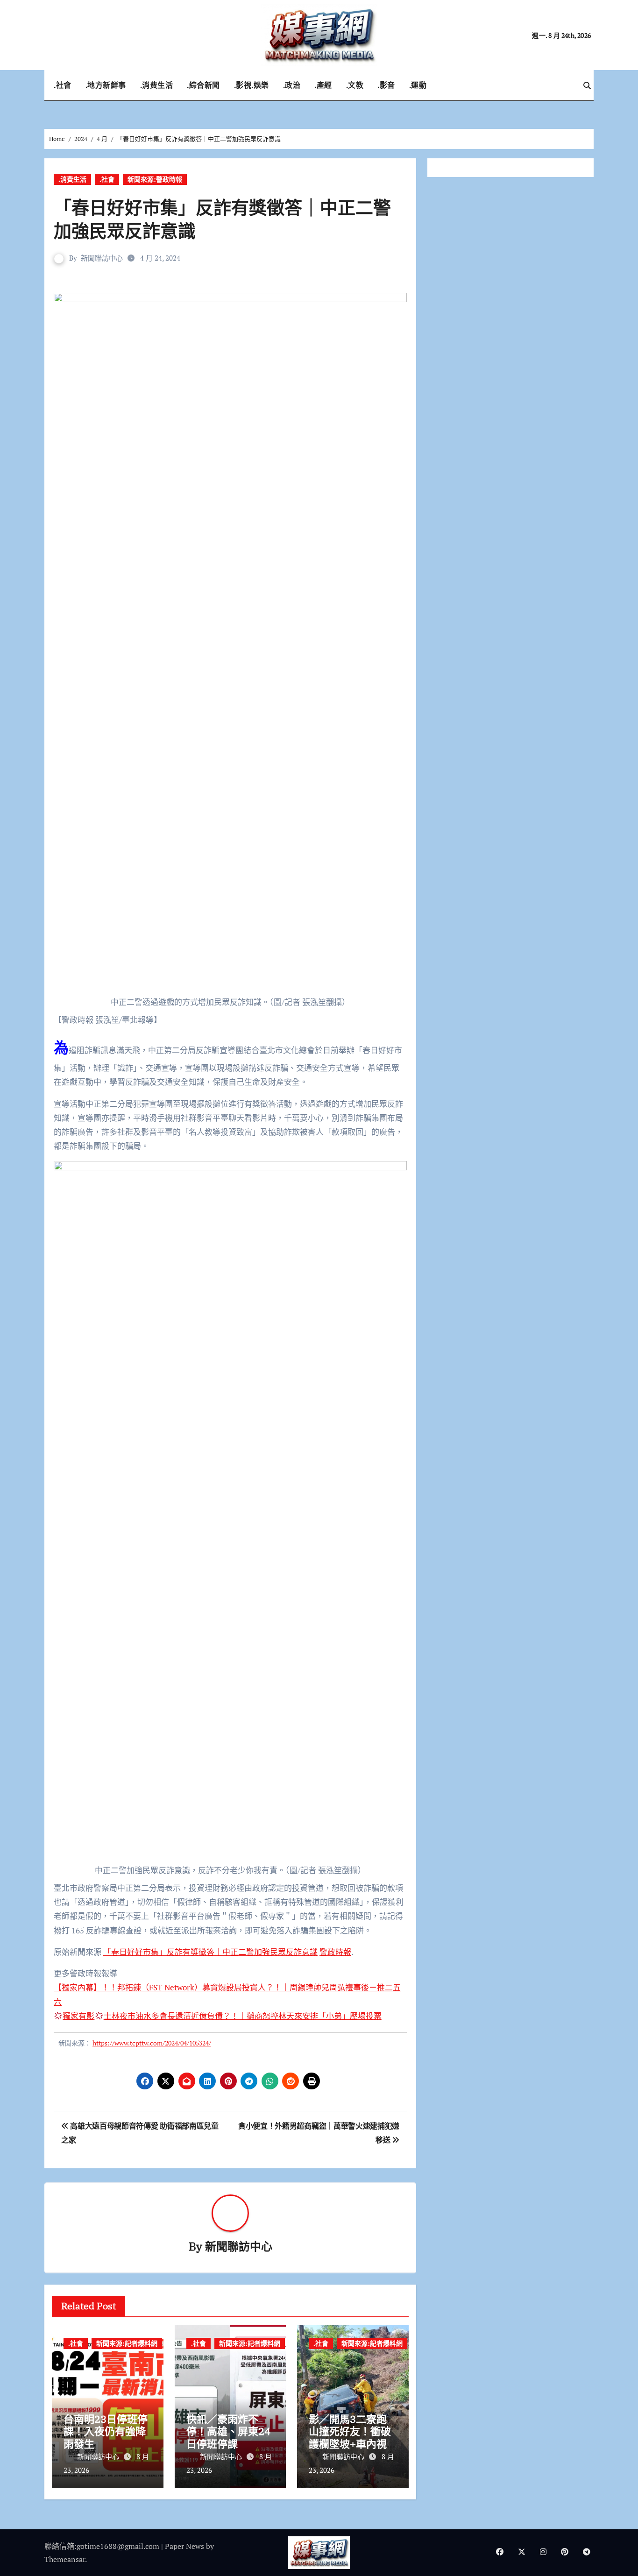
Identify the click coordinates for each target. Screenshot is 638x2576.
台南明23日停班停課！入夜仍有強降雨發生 (106, 2431)
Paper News (184, 2546)
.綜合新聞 (203, 85)
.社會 (63, 85)
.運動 (418, 85)
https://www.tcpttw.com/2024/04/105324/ (152, 2043)
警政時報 (335, 1952)
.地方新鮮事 (106, 85)
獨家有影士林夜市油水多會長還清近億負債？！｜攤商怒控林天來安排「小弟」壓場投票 (222, 2016)
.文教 (355, 85)
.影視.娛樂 (252, 85)
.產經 (323, 85)
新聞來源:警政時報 (155, 179)
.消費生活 (157, 85)
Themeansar (65, 2559)
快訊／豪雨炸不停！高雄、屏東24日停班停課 (228, 2431)
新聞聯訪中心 (102, 258)
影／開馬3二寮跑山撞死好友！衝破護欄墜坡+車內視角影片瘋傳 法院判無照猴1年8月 (350, 2444)
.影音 (386, 85)
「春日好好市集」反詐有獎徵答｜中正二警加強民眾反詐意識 (210, 1952)
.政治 (292, 85)
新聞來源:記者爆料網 (127, 2343)
